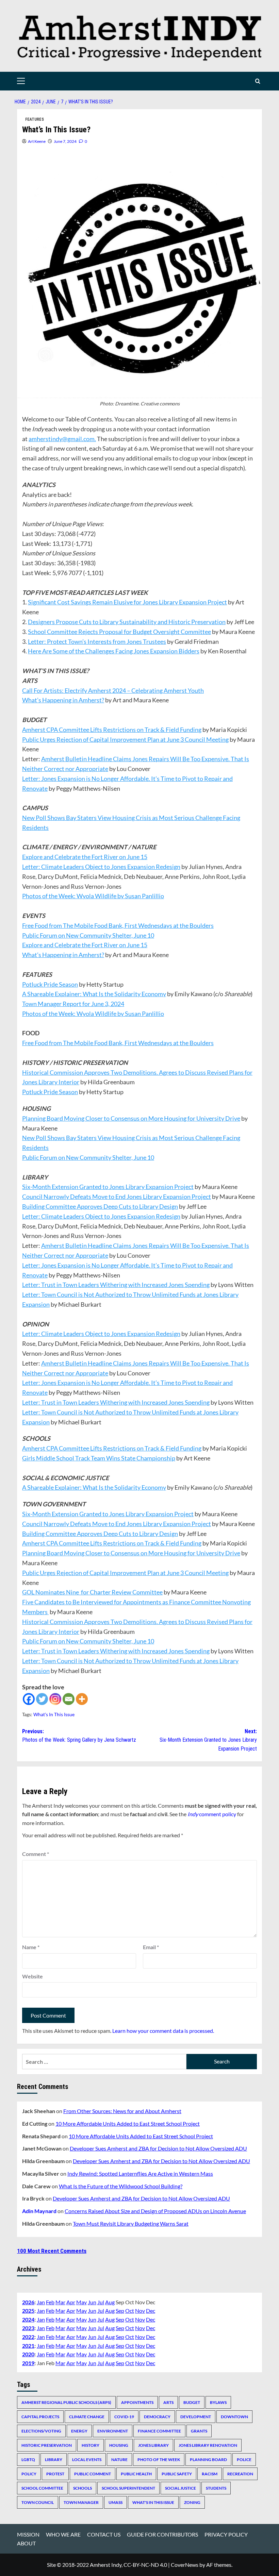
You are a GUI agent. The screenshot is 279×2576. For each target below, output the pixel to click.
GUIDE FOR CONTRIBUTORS (162, 2534)
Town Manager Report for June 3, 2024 (73, 1004)
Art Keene (37, 141)
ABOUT (26, 2543)
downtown (234, 2417)
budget (192, 2402)
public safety (177, 2474)
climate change (87, 2417)
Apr (71, 2302)
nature (119, 2460)
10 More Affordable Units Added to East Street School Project (128, 2123)
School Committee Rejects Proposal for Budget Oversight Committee (119, 632)
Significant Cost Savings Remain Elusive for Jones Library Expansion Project (127, 602)
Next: (208, 1740)
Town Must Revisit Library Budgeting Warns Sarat (131, 2223)
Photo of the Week (159, 2460)
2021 (28, 2346)
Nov (140, 2311)
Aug (110, 2302)
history (91, 2445)
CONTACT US (104, 2534)
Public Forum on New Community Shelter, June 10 (88, 935)
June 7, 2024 (65, 141)
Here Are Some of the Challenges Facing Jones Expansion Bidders (114, 651)
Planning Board (208, 2460)
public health (136, 2474)
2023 (28, 2328)
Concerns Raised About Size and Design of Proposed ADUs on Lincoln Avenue (155, 2211)
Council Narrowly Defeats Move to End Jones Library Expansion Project (117, 1197)
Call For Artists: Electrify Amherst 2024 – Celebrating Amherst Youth (113, 690)
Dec (151, 2311)
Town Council (38, 2502)
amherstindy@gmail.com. (62, 439)
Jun (92, 2302)
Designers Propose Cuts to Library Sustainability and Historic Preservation (127, 622)
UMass (116, 2502)
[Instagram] (55, 1699)
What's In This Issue (54, 1714)
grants (199, 2431)
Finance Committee (159, 2431)
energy (79, 2431)
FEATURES (35, 119)
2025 (28, 2311)
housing (119, 2445)
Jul (101, 2302)
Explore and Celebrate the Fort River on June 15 (85, 857)
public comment (93, 2474)
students (216, 2488)
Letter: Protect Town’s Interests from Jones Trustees (97, 641)
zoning (192, 2502)
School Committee (42, 2488)
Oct (130, 2311)
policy (29, 2474)
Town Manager (81, 2502)
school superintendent (128, 2488)
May (81, 2302)
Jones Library (153, 2445)
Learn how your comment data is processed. (163, 2031)
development (196, 2417)
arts (168, 2402)
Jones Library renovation (208, 2445)
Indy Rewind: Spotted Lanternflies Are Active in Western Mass (140, 2173)
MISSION (28, 2534)
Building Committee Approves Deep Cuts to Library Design (100, 1206)
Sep (120, 2311)
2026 (28, 2302)
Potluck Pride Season (50, 984)
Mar (60, 2302)
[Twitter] (42, 1699)
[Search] (258, 81)
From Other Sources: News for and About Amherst (122, 2111)
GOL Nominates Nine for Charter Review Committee (92, 1592)
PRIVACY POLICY (226, 2534)
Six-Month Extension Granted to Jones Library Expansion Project (108, 1187)
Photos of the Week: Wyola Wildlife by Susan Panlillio (93, 896)
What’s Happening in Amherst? (63, 700)
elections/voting (41, 2431)
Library (54, 2460)
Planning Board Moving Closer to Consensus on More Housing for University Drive (131, 1118)
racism (210, 2474)
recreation (240, 2474)
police (244, 2460)
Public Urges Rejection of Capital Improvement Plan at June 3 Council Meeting (125, 739)
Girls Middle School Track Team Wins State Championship (99, 1458)
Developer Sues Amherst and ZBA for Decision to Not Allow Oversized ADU (158, 2148)
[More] (82, 1699)
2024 (28, 2319)
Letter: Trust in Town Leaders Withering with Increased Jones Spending (116, 1285)
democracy (157, 2417)
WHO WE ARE (63, 2534)
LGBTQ (28, 2460)
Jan (41, 2302)
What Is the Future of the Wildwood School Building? (121, 2186)
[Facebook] (29, 1699)
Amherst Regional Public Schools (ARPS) (66, 2402)
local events (87, 2460)
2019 (28, 2363)
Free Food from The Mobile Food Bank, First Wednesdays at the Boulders (118, 925)
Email (151, 1947)
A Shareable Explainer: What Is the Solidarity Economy (94, 994)
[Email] (69, 1699)
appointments (137, 2402)
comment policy (212, 1814)
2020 (28, 2354)
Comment (36, 1854)
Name (31, 1947)
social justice (180, 2488)
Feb (50, 2302)
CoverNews (185, 2565)
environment (113, 2431)
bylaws (218, 2402)
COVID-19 (124, 2417)
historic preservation (47, 2445)
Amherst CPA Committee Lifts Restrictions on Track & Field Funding (112, 730)
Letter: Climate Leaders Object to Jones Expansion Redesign (101, 867)
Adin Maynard (39, 2211)
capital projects (40, 2417)
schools (83, 2488)
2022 (28, 2337)
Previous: (79, 1736)
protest (55, 2474)
